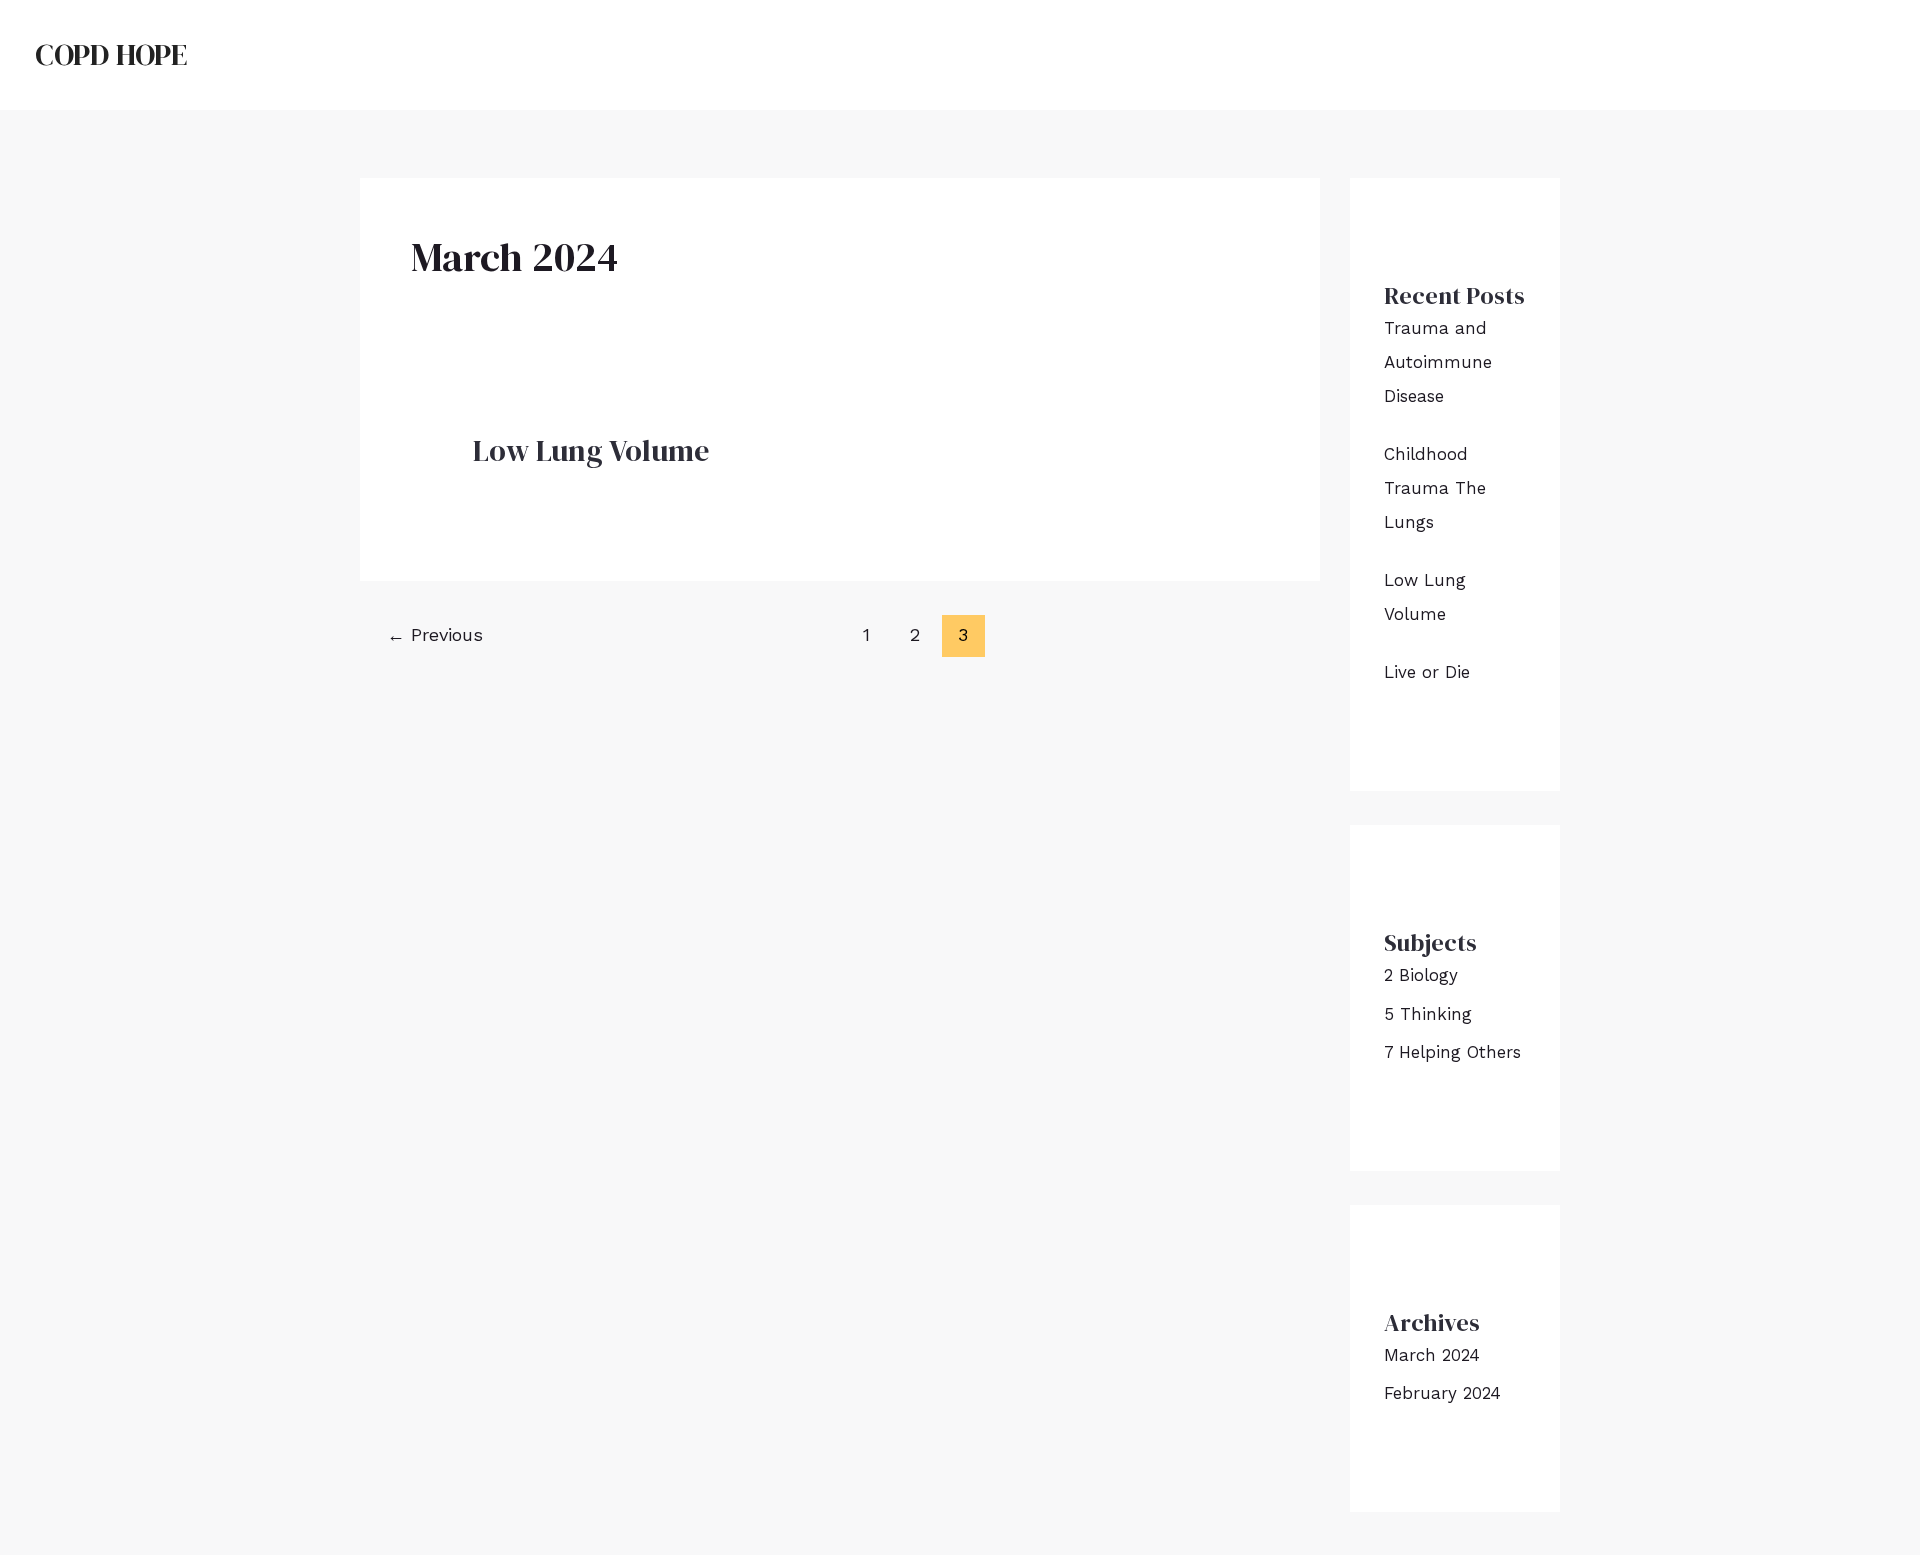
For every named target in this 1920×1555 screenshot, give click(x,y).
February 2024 (1442, 1393)
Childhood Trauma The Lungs (1435, 488)
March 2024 (1432, 1355)
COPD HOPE (111, 54)
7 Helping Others (1452, 1052)
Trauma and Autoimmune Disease (1438, 362)
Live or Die (1427, 672)
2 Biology (1421, 975)
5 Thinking (1428, 1014)
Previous (435, 634)
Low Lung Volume (591, 450)
